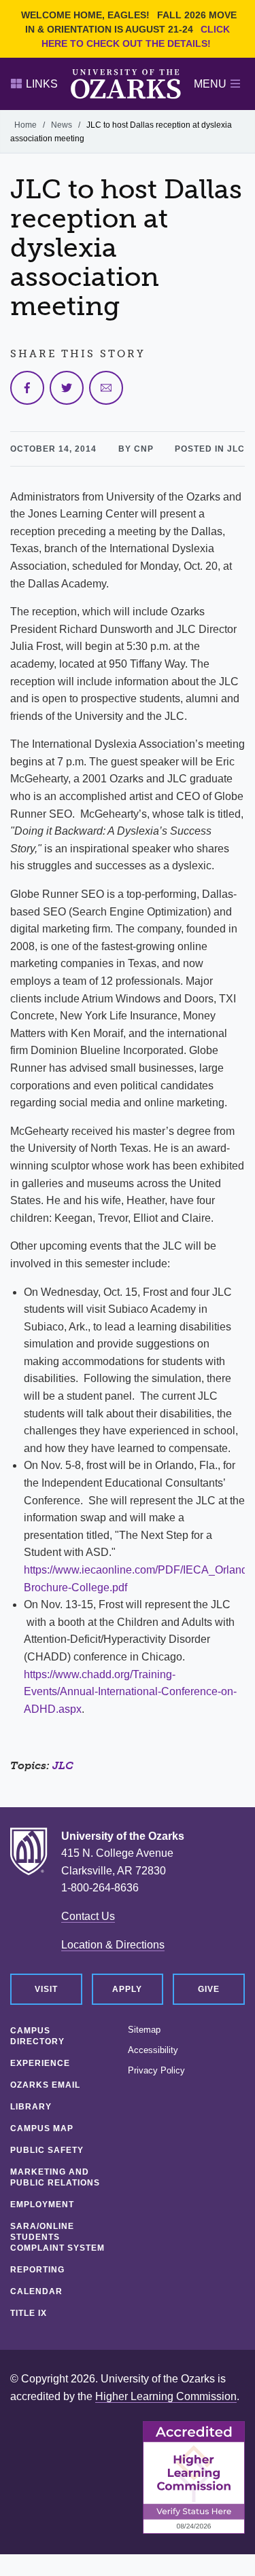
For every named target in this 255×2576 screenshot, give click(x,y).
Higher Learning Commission (166, 2396)
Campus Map (42, 2128)
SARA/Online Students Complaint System (57, 2237)
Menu (210, 84)
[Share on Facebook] (27, 388)
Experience (40, 2063)
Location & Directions (113, 1945)
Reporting (37, 2270)
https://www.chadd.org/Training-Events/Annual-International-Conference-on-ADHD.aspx (130, 1692)
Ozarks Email (45, 2085)
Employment (42, 2205)
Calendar (36, 2291)
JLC (63, 1765)
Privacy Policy (156, 2071)
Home (26, 125)
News (62, 125)
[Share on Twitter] (67, 388)
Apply (127, 1989)
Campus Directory (37, 2036)
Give (209, 1989)
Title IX (29, 2313)
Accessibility (153, 2050)
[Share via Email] (106, 388)
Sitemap (144, 2030)
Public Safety (47, 2150)
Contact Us (88, 1916)
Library (31, 2107)
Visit (46, 1989)
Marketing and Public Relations (55, 2177)
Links (42, 84)
